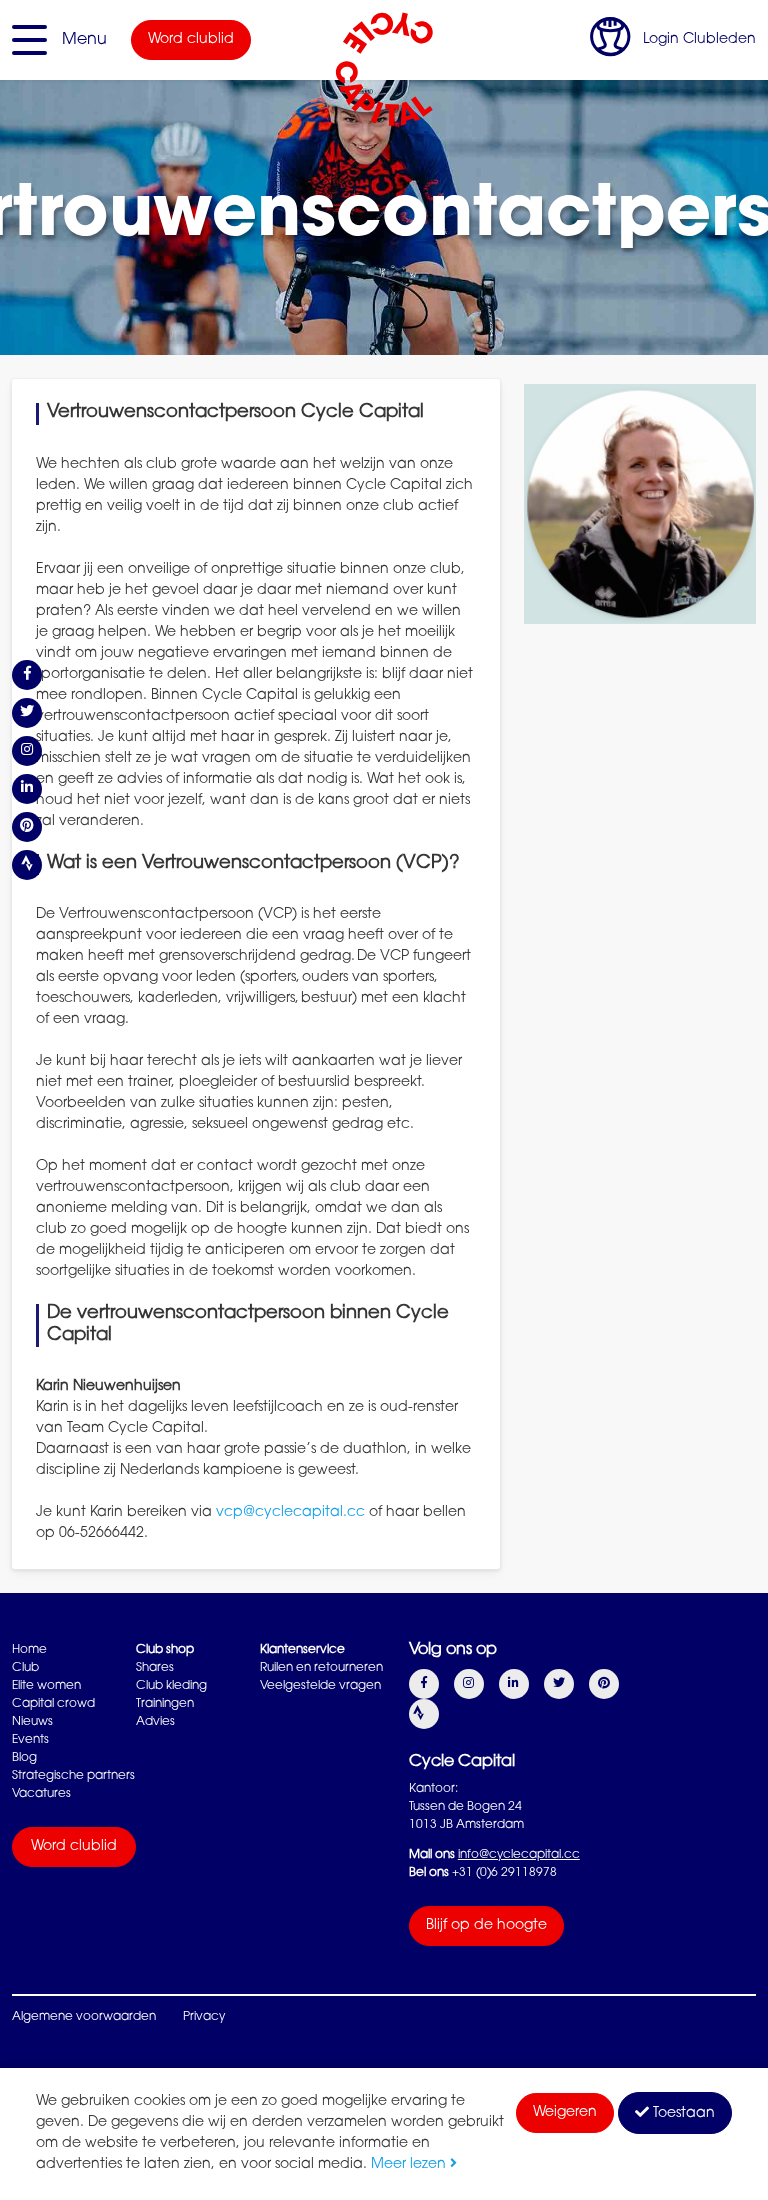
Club (25, 1668)
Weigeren (565, 2113)
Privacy (204, 2017)
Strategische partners (73, 1776)
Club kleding (171, 1686)
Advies (155, 1722)
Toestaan (682, 2114)
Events (30, 1740)
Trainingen (165, 1704)
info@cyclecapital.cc (519, 1855)
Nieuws (32, 1722)
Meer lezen (410, 2165)
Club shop (165, 1650)
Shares (155, 1668)
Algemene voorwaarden (84, 2017)
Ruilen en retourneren (321, 1668)
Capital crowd (53, 1704)
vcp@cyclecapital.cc (290, 1513)
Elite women (46, 1686)
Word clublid (191, 40)
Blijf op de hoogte (486, 1926)
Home (29, 1650)
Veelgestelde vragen (320, 1686)
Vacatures (41, 1794)
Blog (24, 1758)
